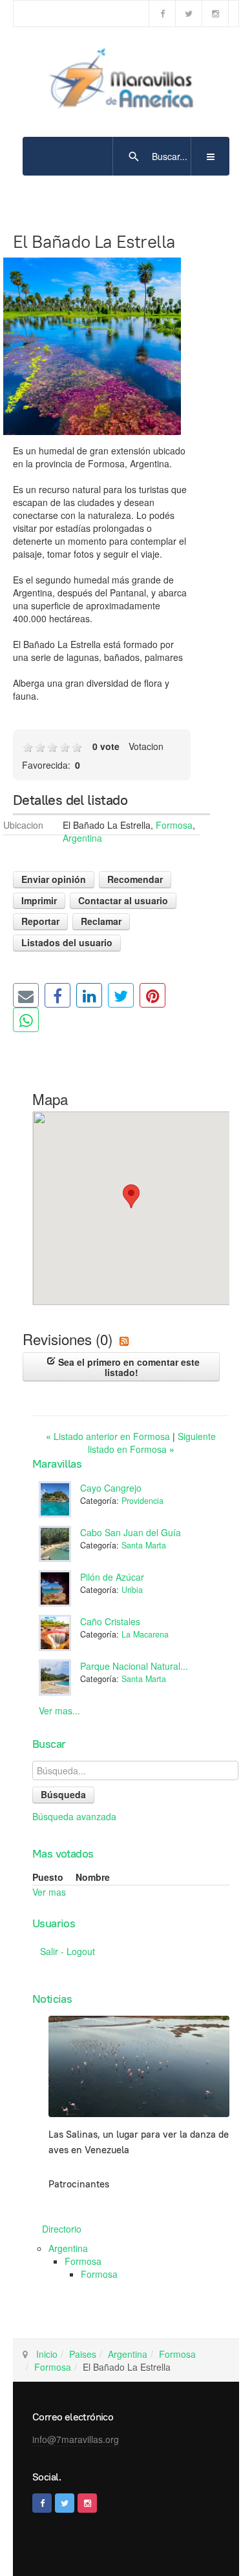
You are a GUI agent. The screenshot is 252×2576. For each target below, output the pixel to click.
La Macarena (145, 1634)
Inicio (47, 2354)
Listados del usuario (67, 942)
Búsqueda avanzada (74, 1816)
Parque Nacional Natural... (134, 1666)
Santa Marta (144, 1545)
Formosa (174, 825)
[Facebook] (162, 14)
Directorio (62, 2229)
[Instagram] (215, 14)
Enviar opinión (54, 879)
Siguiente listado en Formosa (152, 1443)
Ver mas (49, 1892)
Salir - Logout (68, 1951)
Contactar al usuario (123, 900)
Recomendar (135, 879)
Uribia (132, 1590)
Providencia (142, 1501)
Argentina (82, 838)
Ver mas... (59, 1710)
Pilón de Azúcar (112, 1577)
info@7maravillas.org (76, 2439)
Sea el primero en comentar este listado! (128, 1367)
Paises (83, 2354)
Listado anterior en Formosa (109, 1436)
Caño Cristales (110, 1621)
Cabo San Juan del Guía (131, 1532)
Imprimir (39, 900)
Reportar (40, 921)
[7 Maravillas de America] (126, 81)
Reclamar (101, 921)
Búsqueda (63, 1794)
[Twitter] (189, 14)
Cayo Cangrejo (111, 1488)
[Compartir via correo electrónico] (26, 995)
